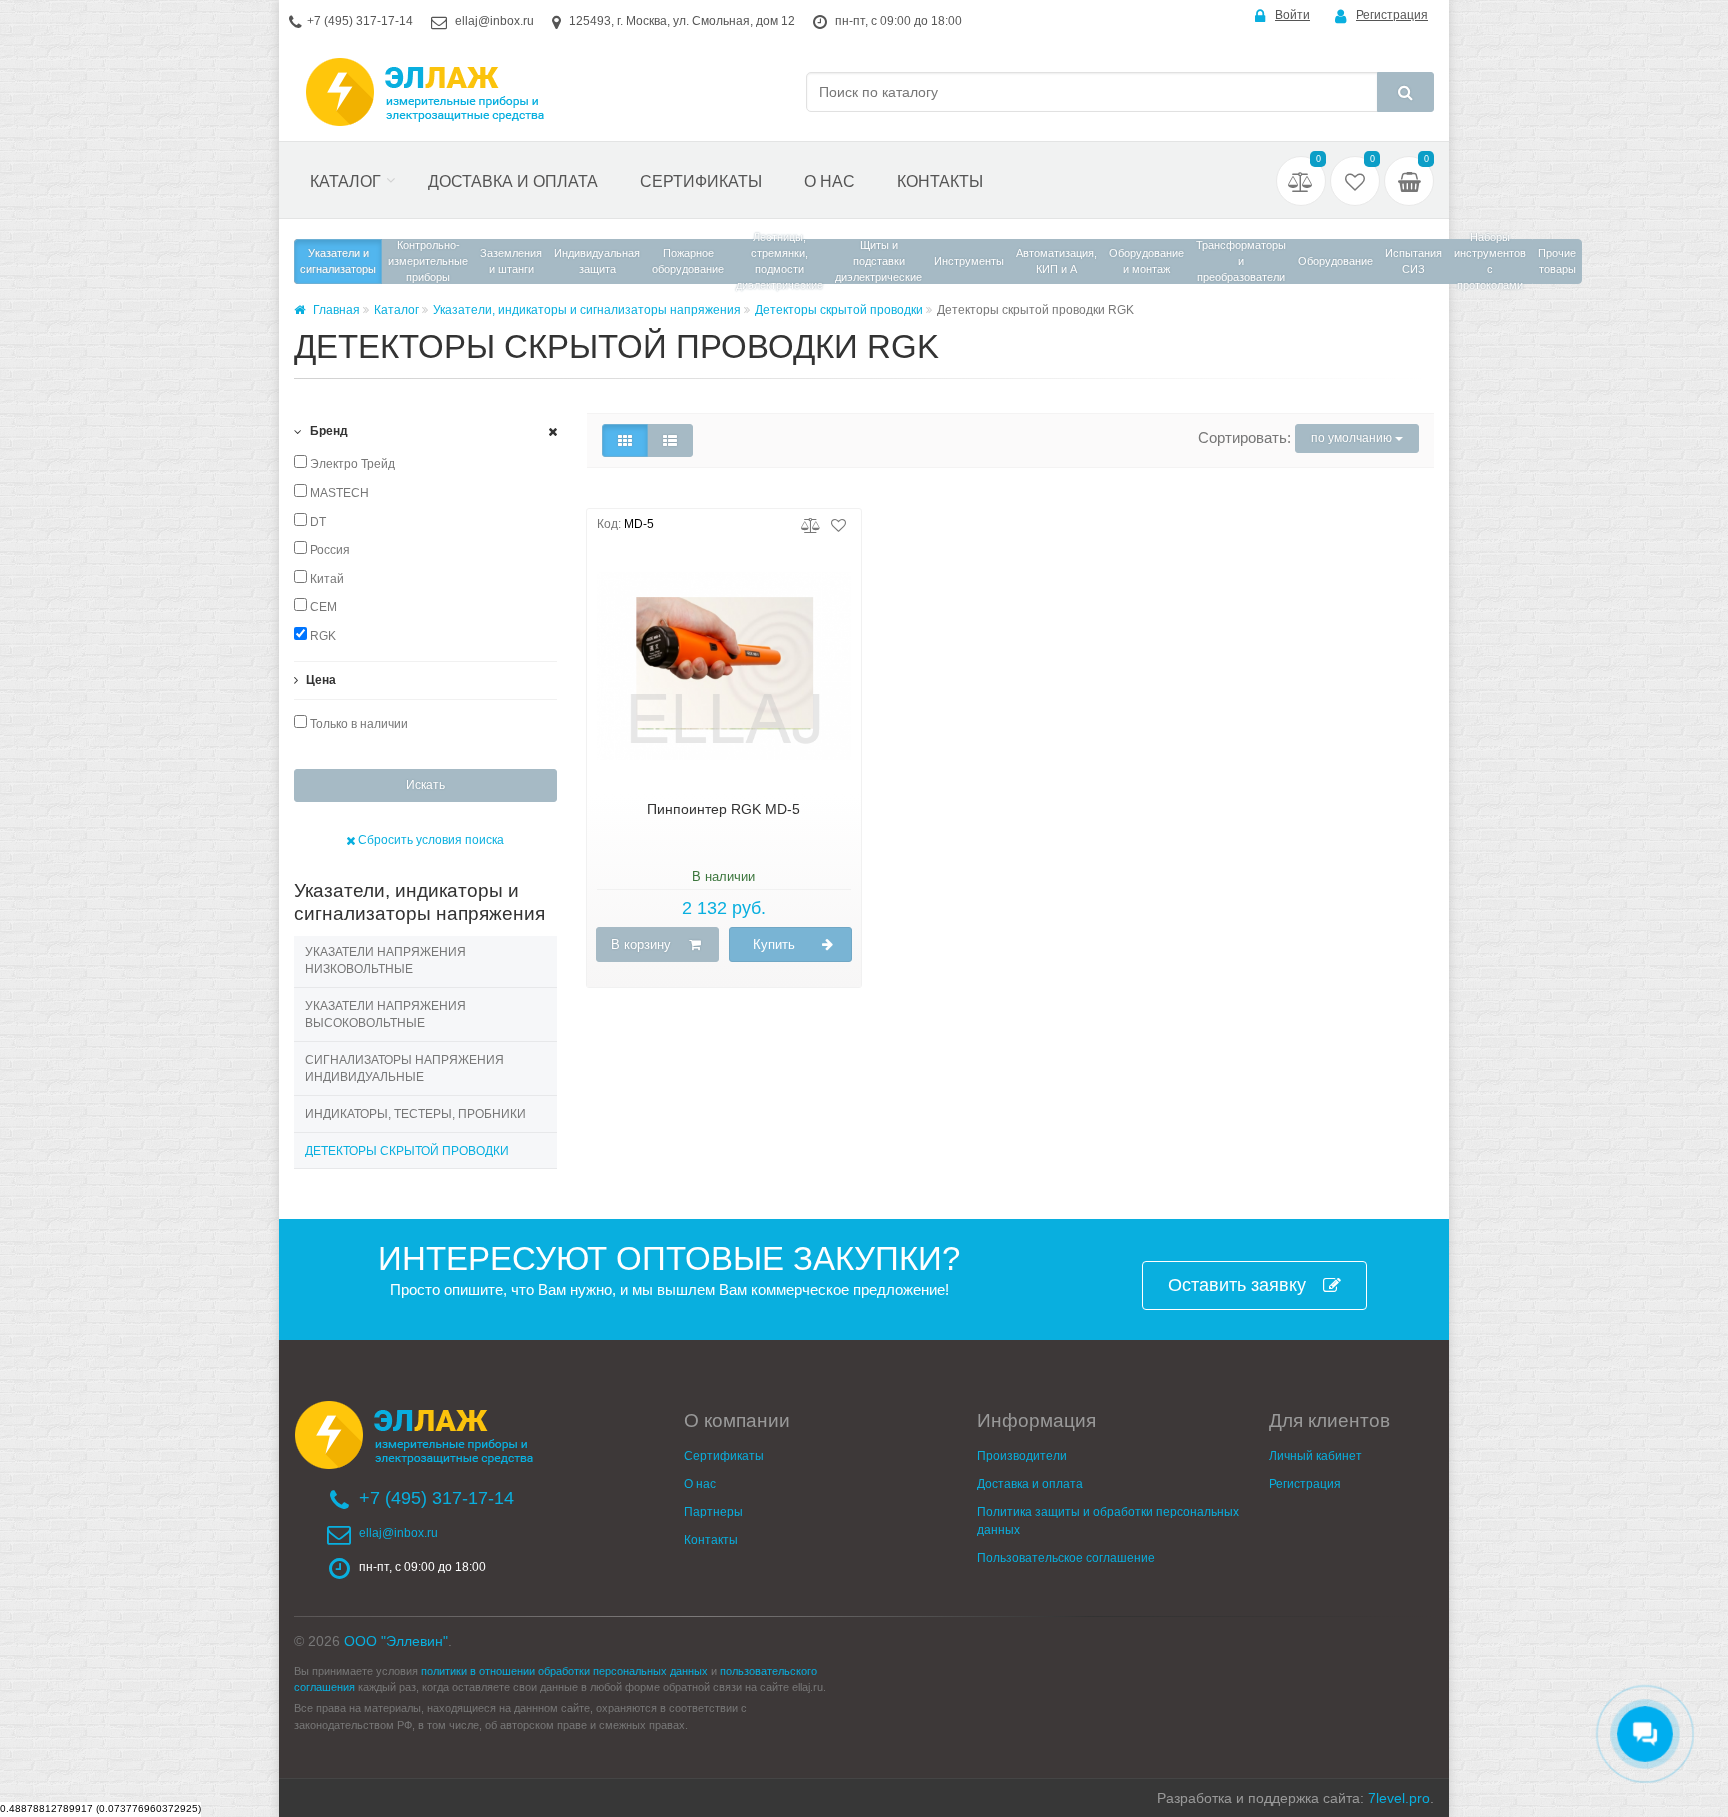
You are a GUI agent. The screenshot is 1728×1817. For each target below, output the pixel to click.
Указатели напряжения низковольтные (385, 961)
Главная (335, 310)
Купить (774, 944)
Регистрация (1392, 15)
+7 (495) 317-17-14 (360, 21)
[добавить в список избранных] (838, 524)
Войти (1292, 15)
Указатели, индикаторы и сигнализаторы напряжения (587, 310)
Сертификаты (701, 181)
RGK (321, 636)
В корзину (641, 944)
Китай (325, 579)
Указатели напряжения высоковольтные (385, 1015)
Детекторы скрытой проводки (839, 310)
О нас (829, 181)
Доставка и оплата (513, 181)
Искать (425, 785)
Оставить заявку (1237, 1285)
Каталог (345, 181)
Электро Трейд (351, 464)
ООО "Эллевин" (396, 1641)
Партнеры (713, 1512)
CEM (322, 607)
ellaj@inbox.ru (494, 21)
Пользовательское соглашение (1066, 1558)
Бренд (327, 431)
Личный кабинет (1315, 1456)
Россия (328, 550)
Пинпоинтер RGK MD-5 (723, 809)
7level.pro (1399, 1798)
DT (316, 522)
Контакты (940, 181)
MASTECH (338, 493)
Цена (319, 680)
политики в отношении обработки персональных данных (564, 1671)
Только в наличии (357, 724)
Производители (1022, 1456)
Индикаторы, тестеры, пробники (415, 1114)
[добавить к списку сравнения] (810, 524)
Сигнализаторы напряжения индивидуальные (404, 1069)
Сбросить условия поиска (429, 840)
